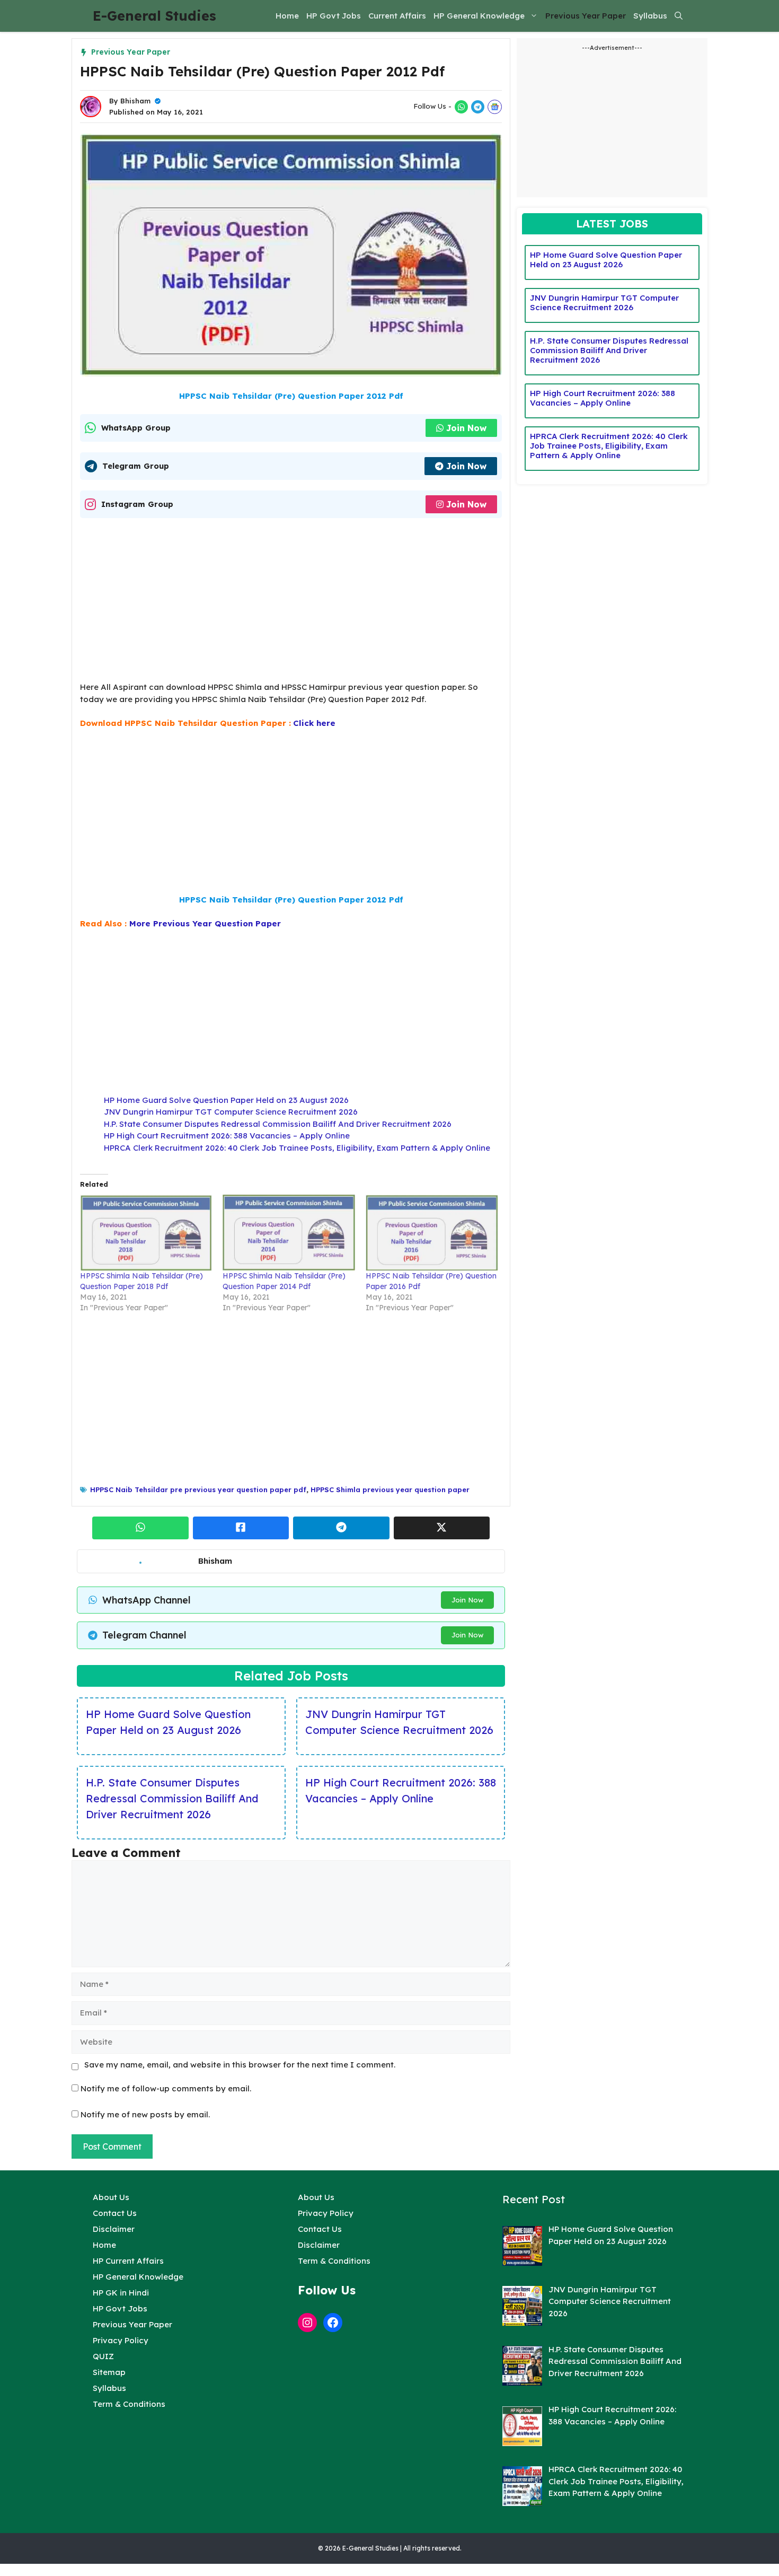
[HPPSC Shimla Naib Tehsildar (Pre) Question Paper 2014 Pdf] (289, 1232)
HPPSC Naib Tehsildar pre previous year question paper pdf (198, 1489)
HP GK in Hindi (121, 2293)
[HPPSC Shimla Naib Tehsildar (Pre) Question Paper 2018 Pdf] (146, 1232)
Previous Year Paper (586, 16)
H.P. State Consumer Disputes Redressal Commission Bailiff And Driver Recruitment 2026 (278, 1124)
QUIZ (103, 2356)
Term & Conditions (129, 2404)
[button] (679, 16)
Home (287, 16)
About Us (111, 2197)
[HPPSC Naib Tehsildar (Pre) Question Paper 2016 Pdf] (432, 1232)
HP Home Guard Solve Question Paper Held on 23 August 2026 (226, 1100)
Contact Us (115, 2213)
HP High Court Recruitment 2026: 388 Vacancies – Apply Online (227, 1136)
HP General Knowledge (479, 16)
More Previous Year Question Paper (205, 923)
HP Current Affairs (128, 2261)
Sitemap (109, 2372)
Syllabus (650, 16)
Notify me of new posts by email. (145, 2114)
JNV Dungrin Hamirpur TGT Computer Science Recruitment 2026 (231, 1112)
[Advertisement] (291, 603)
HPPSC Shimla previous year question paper (390, 1489)
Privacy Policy (121, 2340)
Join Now (466, 428)
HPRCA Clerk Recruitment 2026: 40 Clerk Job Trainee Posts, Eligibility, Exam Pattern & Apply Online (297, 1148)
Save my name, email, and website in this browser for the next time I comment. (240, 2065)
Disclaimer (114, 2229)
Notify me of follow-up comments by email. (166, 2088)
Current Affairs (397, 16)
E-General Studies (154, 16)
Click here (314, 723)
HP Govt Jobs (334, 16)
